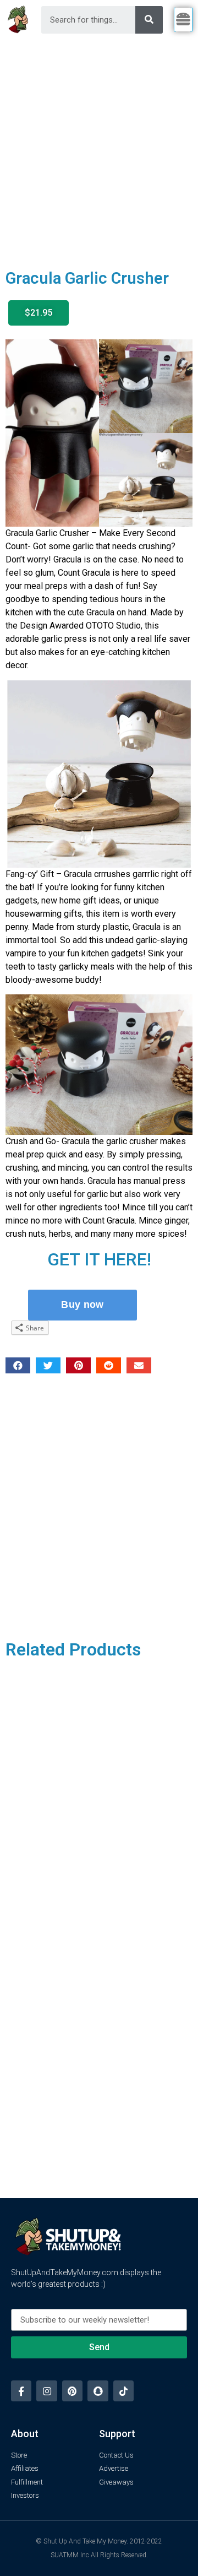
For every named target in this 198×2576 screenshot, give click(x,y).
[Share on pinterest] (78, 1365)
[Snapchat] (98, 2391)
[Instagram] (46, 2391)
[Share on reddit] (109, 1365)
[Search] (149, 20)
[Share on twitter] (48, 1365)
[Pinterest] (72, 2391)
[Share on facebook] (18, 1365)
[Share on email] (139, 1365)
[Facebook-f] (21, 2391)
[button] (38, 313)
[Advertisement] (99, 144)
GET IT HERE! (99, 1259)
